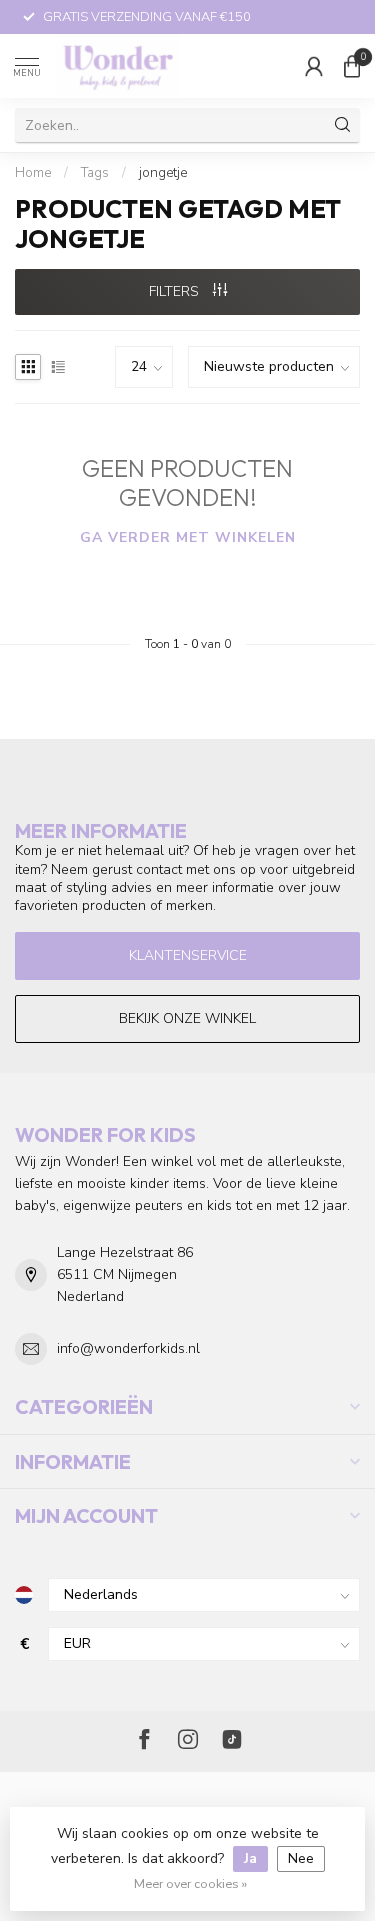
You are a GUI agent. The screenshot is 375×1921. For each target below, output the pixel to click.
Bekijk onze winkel (187, 1018)
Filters (176, 291)
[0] (352, 66)
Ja (250, 1858)
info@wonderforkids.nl (128, 1348)
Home (33, 173)
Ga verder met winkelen (188, 537)
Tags (95, 173)
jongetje (163, 173)
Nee (301, 1858)
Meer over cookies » (190, 1883)
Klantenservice (188, 955)
